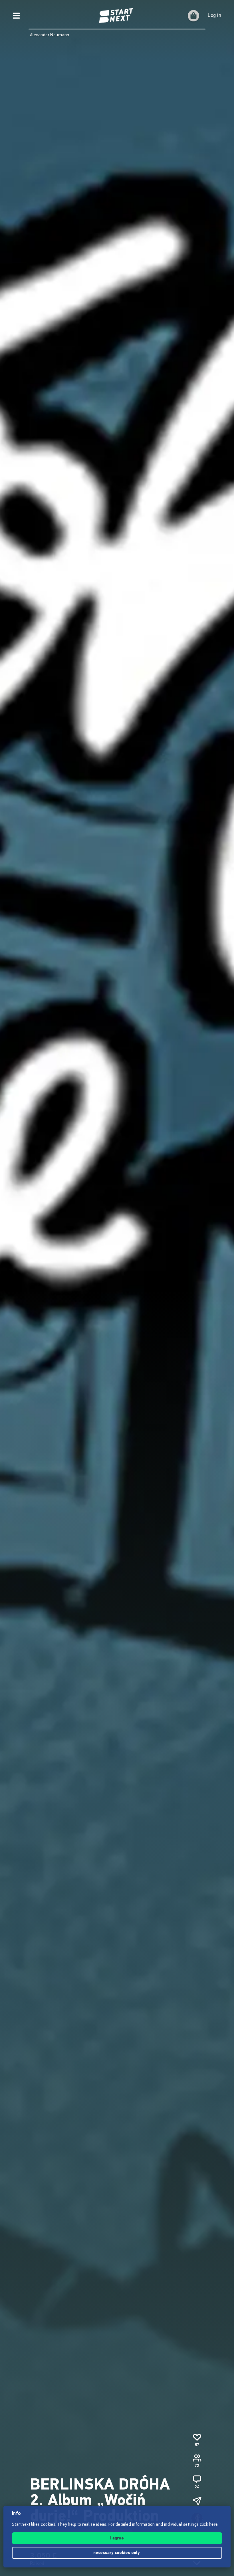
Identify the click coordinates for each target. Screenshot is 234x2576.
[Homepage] (117, 16)
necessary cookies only (117, 2553)
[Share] (197, 2501)
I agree (117, 2538)
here (213, 2525)
